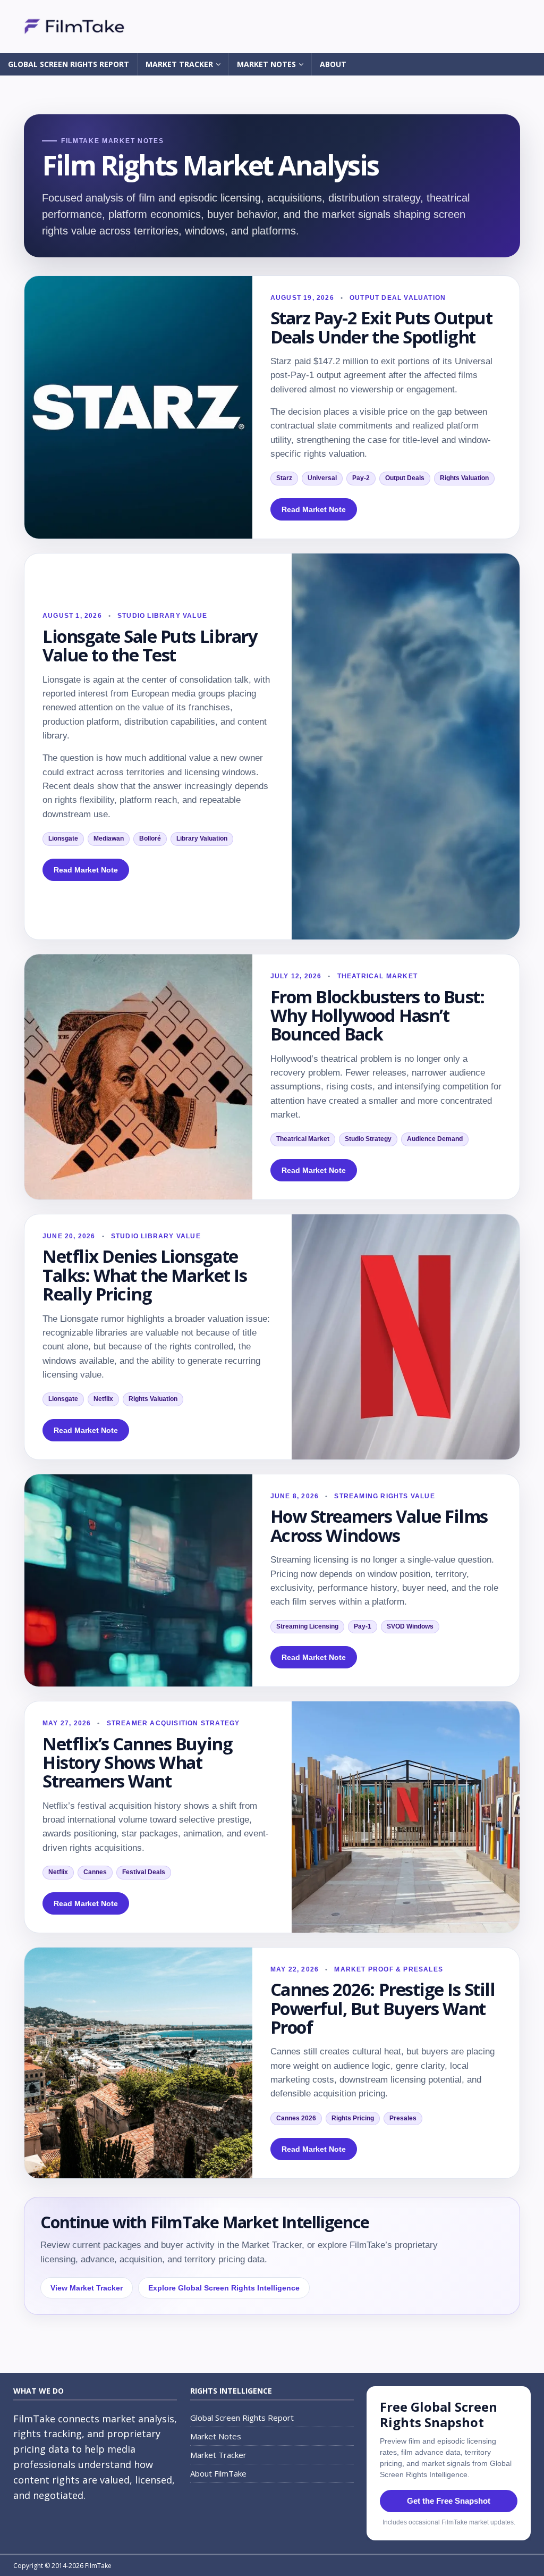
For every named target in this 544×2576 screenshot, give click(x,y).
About (333, 64)
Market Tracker (179, 64)
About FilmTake (218, 2473)
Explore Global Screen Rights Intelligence (224, 2288)
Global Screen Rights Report (69, 64)
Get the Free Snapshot (449, 2501)
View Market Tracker (87, 2288)
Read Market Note (314, 509)
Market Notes (266, 64)
